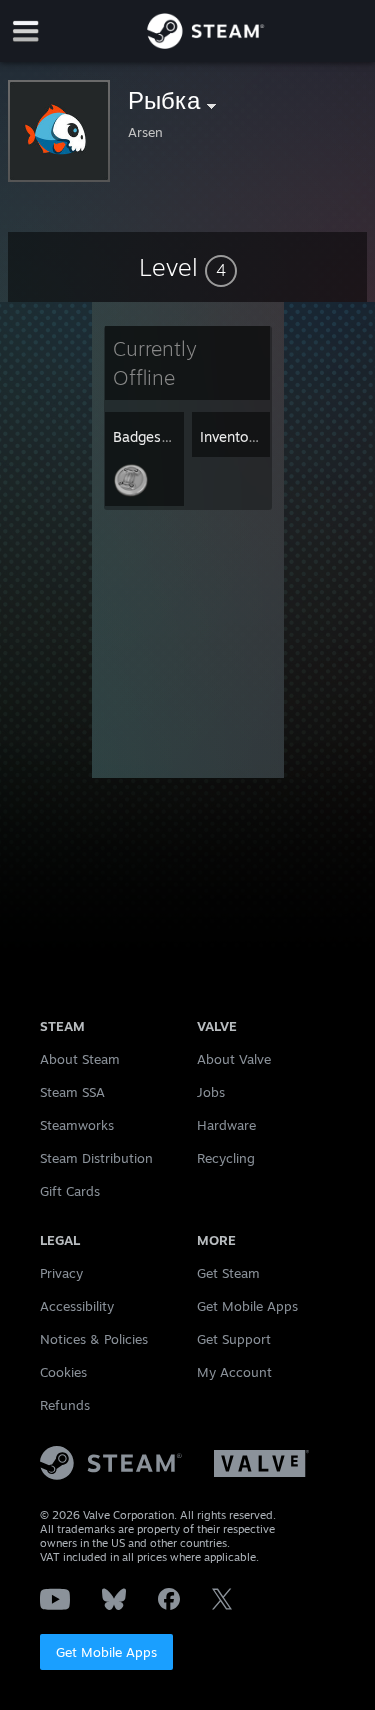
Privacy (61, 1273)
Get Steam (228, 1273)
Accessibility (77, 1306)
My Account (234, 1372)
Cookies (63, 1372)
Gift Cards (70, 1191)
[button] (188, 267)
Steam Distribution (96, 1158)
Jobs (211, 1092)
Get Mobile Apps (106, 1652)
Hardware (226, 1125)
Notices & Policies (94, 1339)
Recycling (226, 1158)
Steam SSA (72, 1092)
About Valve (234, 1059)
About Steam (80, 1059)
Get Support (234, 1339)
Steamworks (77, 1125)
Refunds (65, 1405)
